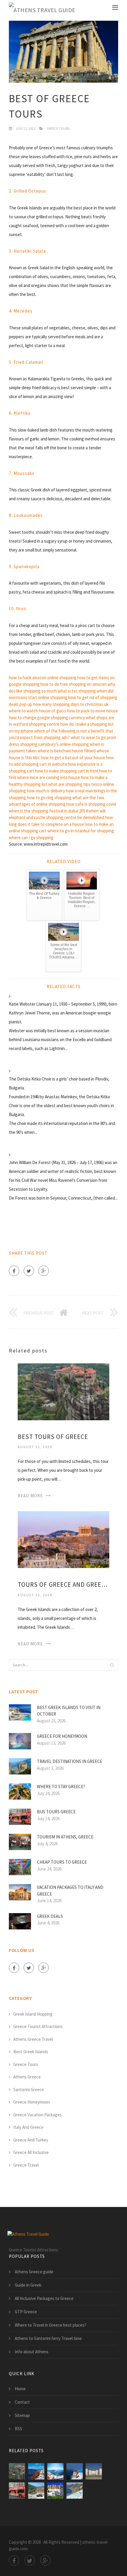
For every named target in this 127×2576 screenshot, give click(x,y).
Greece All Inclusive (31, 2152)
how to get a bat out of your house (73, 758)
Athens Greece (27, 2077)
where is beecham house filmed (67, 751)
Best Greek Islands (31, 2052)
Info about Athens (32, 2352)
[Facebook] (14, 1271)
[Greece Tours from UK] (55, 2491)
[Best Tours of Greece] (63, 1391)
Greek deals (50, 1916)
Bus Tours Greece (56, 1812)
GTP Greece (26, 2312)
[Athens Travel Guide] (42, 10)
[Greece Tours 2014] (36, 2491)
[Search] (112, 1665)
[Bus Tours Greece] (17, 2491)
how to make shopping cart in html (67, 771)
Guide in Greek (28, 2285)
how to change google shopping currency (47, 718)
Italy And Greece (28, 2127)
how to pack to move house (92, 711)
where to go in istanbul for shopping (81, 831)
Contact (22, 2402)
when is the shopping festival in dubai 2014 (48, 811)
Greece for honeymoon (62, 1736)
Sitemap (22, 2415)
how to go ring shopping (49, 798)
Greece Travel (26, 2165)
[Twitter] (29, 1271)
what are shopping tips (69, 784)
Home (20, 2389)
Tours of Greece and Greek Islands (63, 1584)
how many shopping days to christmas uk (71, 704)
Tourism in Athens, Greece (65, 1837)
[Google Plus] (44, 1271)
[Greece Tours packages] (75, 2491)
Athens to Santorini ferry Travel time (48, 2338)
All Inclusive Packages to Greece (44, 2298)
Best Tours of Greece (53, 1437)
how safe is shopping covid (91, 804)
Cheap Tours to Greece (62, 1862)
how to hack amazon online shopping (43, 678)
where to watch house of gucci (38, 711)
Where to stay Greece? (61, 1786)
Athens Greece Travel (33, 2039)
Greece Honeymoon (32, 2102)
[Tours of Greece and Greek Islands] (63, 1539)
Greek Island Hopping (33, 2014)
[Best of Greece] (55, 2471)
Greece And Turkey (31, 2140)
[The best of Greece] (75, 2471)
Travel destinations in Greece (70, 1761)
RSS (18, 2429)
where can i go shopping (31, 837)
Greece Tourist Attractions (38, 2026)
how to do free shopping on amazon (74, 684)
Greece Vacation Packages (38, 2115)
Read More (30, 1496)
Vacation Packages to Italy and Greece (70, 1891)
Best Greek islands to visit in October (69, 1711)
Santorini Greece (29, 2090)
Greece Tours (58, 128)
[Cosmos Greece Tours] (94, 2471)
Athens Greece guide (34, 2272)
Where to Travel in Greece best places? (51, 2325)
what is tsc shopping (77, 691)
